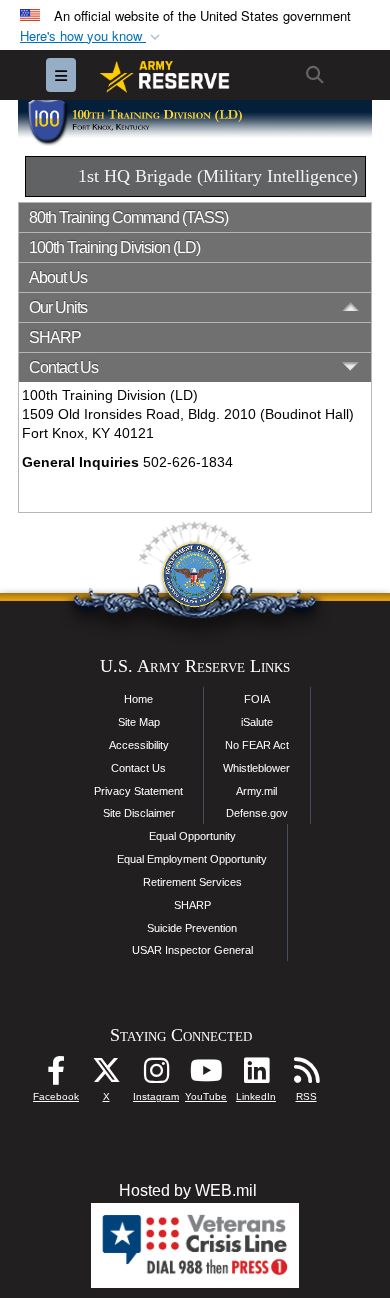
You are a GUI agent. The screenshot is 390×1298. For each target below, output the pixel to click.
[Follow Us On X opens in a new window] (106, 1075)
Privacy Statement (138, 791)
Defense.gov (257, 813)
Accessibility (139, 745)
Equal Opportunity (192, 836)
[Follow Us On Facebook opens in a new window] (56, 1075)
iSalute (257, 722)
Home (138, 699)
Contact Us (138, 768)
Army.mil (256, 791)
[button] (92, 36)
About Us (58, 277)
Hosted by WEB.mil (188, 1190)
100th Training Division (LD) (114, 247)
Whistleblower (256, 768)
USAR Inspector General (192, 950)
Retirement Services (192, 882)
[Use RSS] (306, 1075)
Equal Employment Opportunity (192, 859)
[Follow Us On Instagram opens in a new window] (156, 1075)
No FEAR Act (257, 745)
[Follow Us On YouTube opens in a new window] (206, 1075)
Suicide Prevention (192, 928)
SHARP (55, 337)
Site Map (139, 722)
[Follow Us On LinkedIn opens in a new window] (256, 1075)
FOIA (257, 699)
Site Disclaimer (139, 813)
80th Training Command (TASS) (128, 217)
